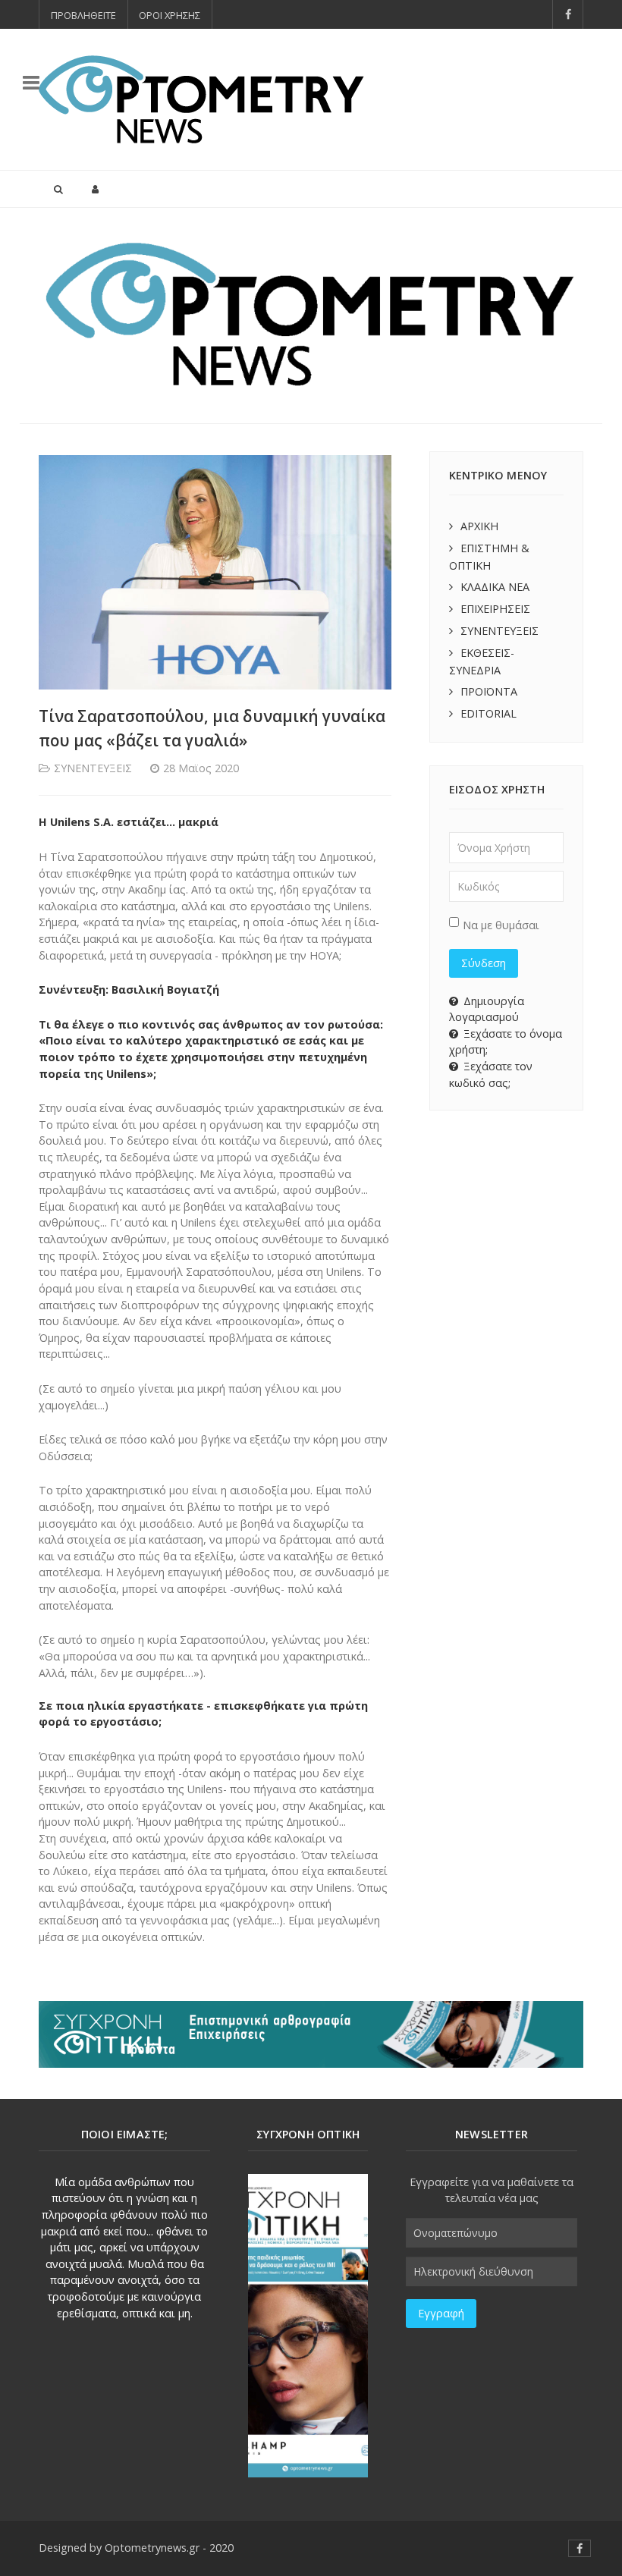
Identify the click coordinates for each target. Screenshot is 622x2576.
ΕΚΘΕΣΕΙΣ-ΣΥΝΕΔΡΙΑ (482, 661)
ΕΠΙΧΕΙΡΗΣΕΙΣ (495, 609)
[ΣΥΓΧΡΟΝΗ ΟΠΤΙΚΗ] (308, 2326)
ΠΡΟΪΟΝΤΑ (489, 691)
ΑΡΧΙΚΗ (479, 526)
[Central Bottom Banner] (311, 2033)
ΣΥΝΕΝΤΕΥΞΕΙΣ (499, 631)
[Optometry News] (201, 99)
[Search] (58, 189)
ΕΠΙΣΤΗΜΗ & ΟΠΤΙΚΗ (489, 557)
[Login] (95, 189)
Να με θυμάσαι (501, 925)
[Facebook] (568, 14)
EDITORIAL (488, 713)
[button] (43, 316)
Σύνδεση (484, 963)
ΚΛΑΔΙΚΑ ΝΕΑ (495, 587)
